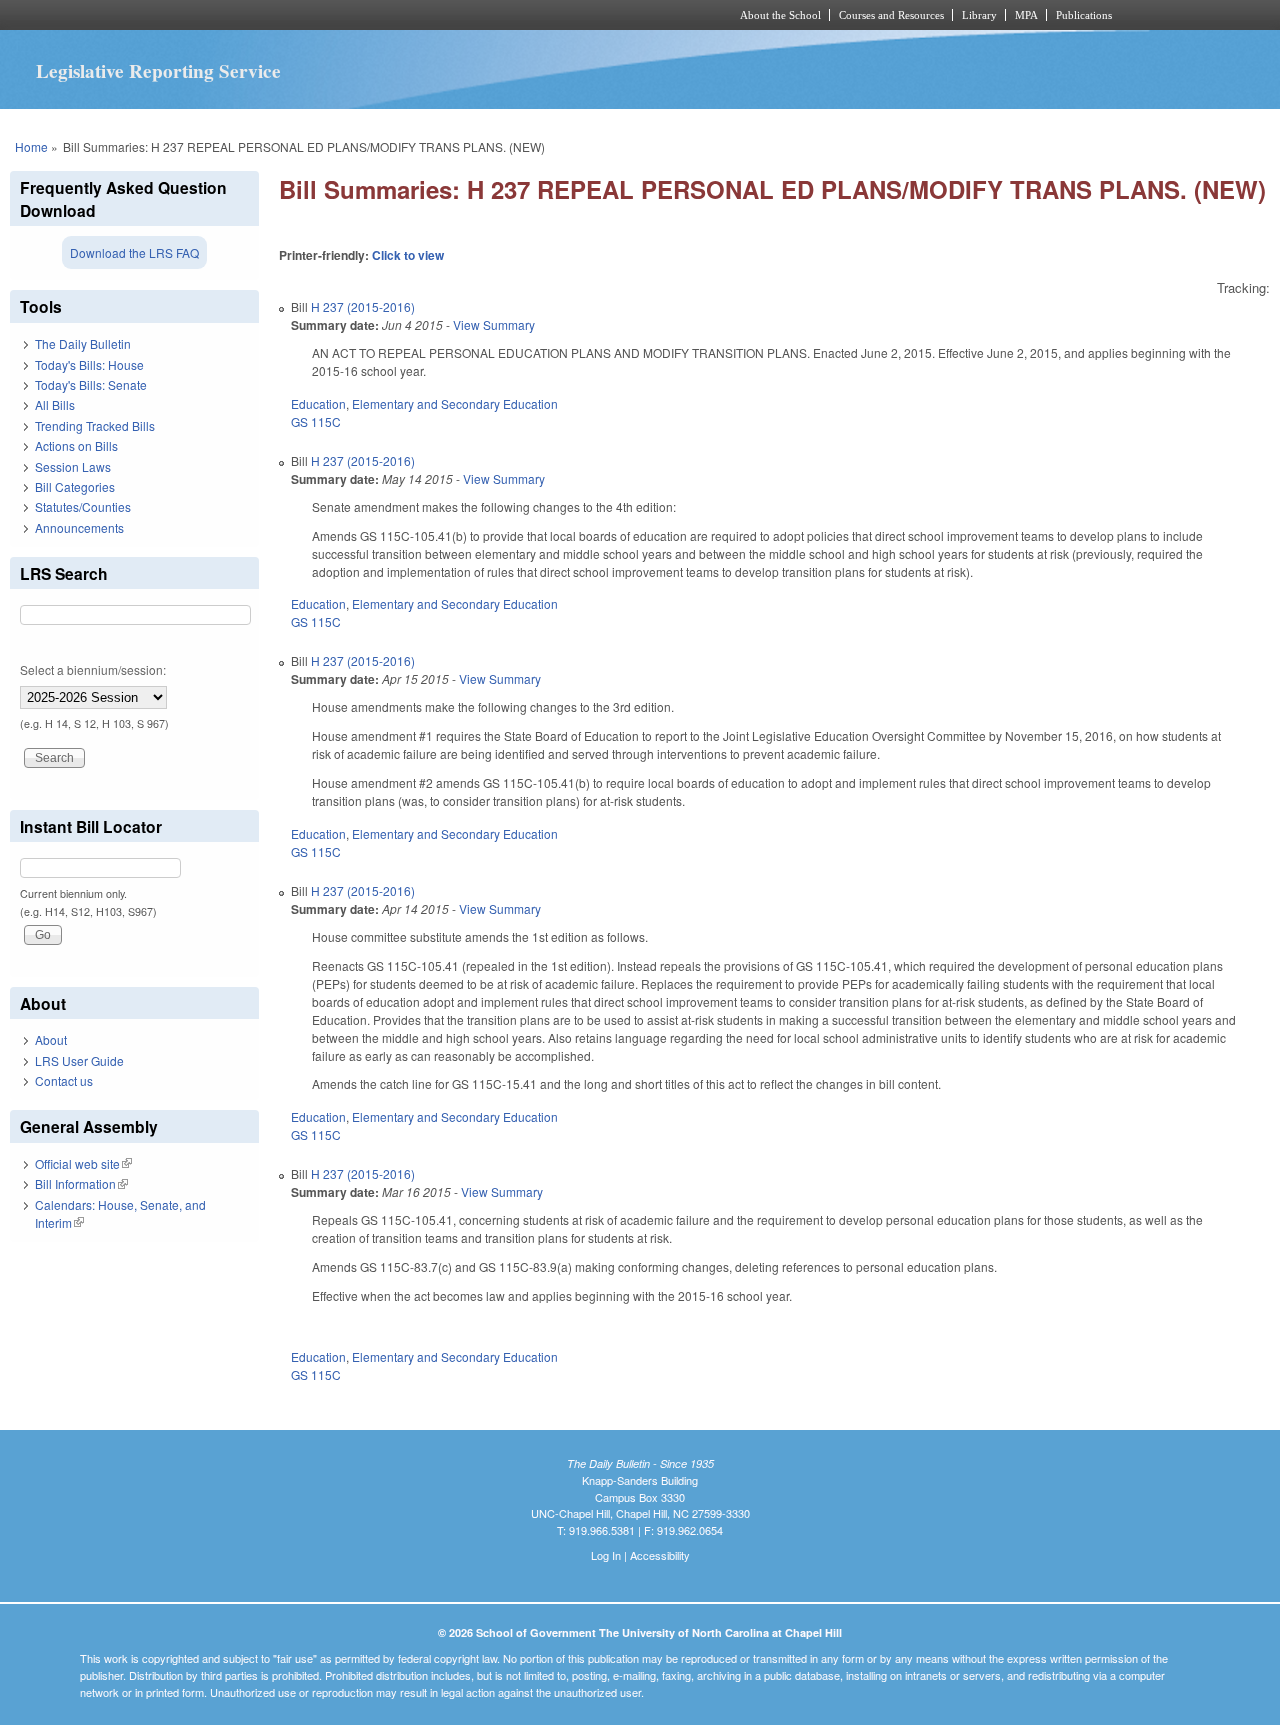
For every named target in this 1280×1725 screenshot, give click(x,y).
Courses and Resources (891, 15)
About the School (780, 15)
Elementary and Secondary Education (455, 403)
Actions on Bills (76, 445)
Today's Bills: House (89, 364)
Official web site (83, 1163)
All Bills (55, 404)
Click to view (408, 255)
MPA (1026, 15)
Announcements (79, 527)
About (51, 1039)
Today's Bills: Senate (91, 384)
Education (318, 403)
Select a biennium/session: (93, 669)
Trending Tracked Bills (95, 425)
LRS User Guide (79, 1060)
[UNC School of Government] (375, 15)
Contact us (64, 1080)
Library (979, 15)
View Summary (494, 324)
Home (31, 146)
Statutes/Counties (83, 506)
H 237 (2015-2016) (363, 306)
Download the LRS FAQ (134, 252)
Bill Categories (75, 486)
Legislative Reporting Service (158, 71)
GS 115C (316, 421)
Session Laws (73, 466)
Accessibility (660, 1555)
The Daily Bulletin (83, 343)
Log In (606, 1555)
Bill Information (81, 1183)
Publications (1084, 15)
